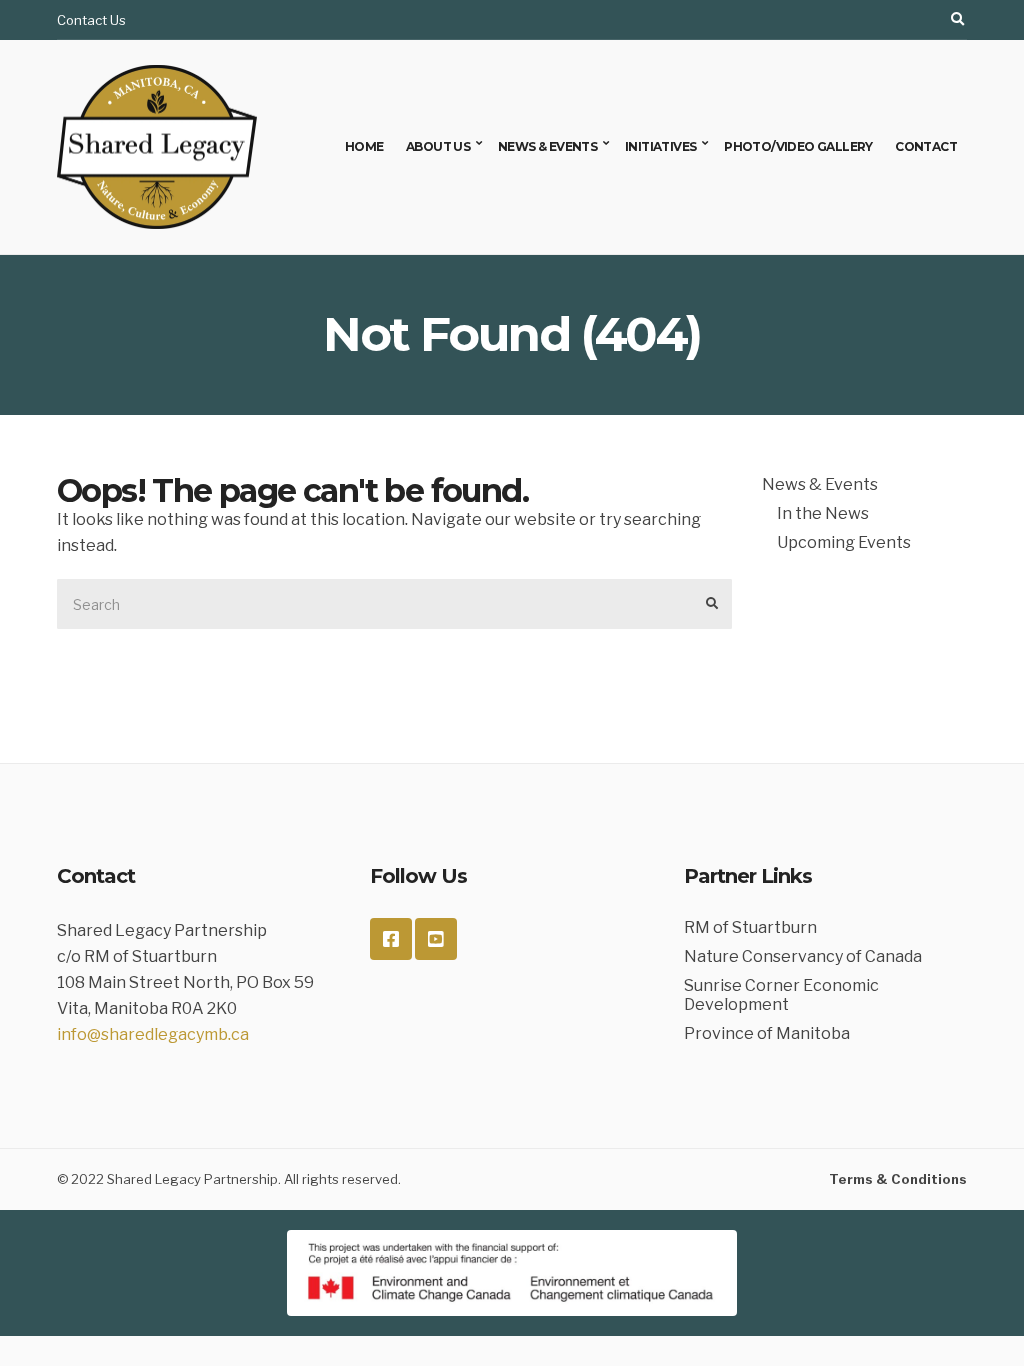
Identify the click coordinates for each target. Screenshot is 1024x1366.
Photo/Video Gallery (798, 146)
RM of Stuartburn (750, 927)
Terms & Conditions (898, 1179)
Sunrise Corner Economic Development (781, 995)
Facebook (391, 939)
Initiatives (660, 146)
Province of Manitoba (767, 1033)
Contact (926, 146)
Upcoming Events (844, 542)
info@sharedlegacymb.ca (153, 1034)
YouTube (436, 939)
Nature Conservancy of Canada (803, 956)
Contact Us (91, 20)
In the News (823, 513)
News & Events (547, 146)
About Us (438, 146)
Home (364, 146)
